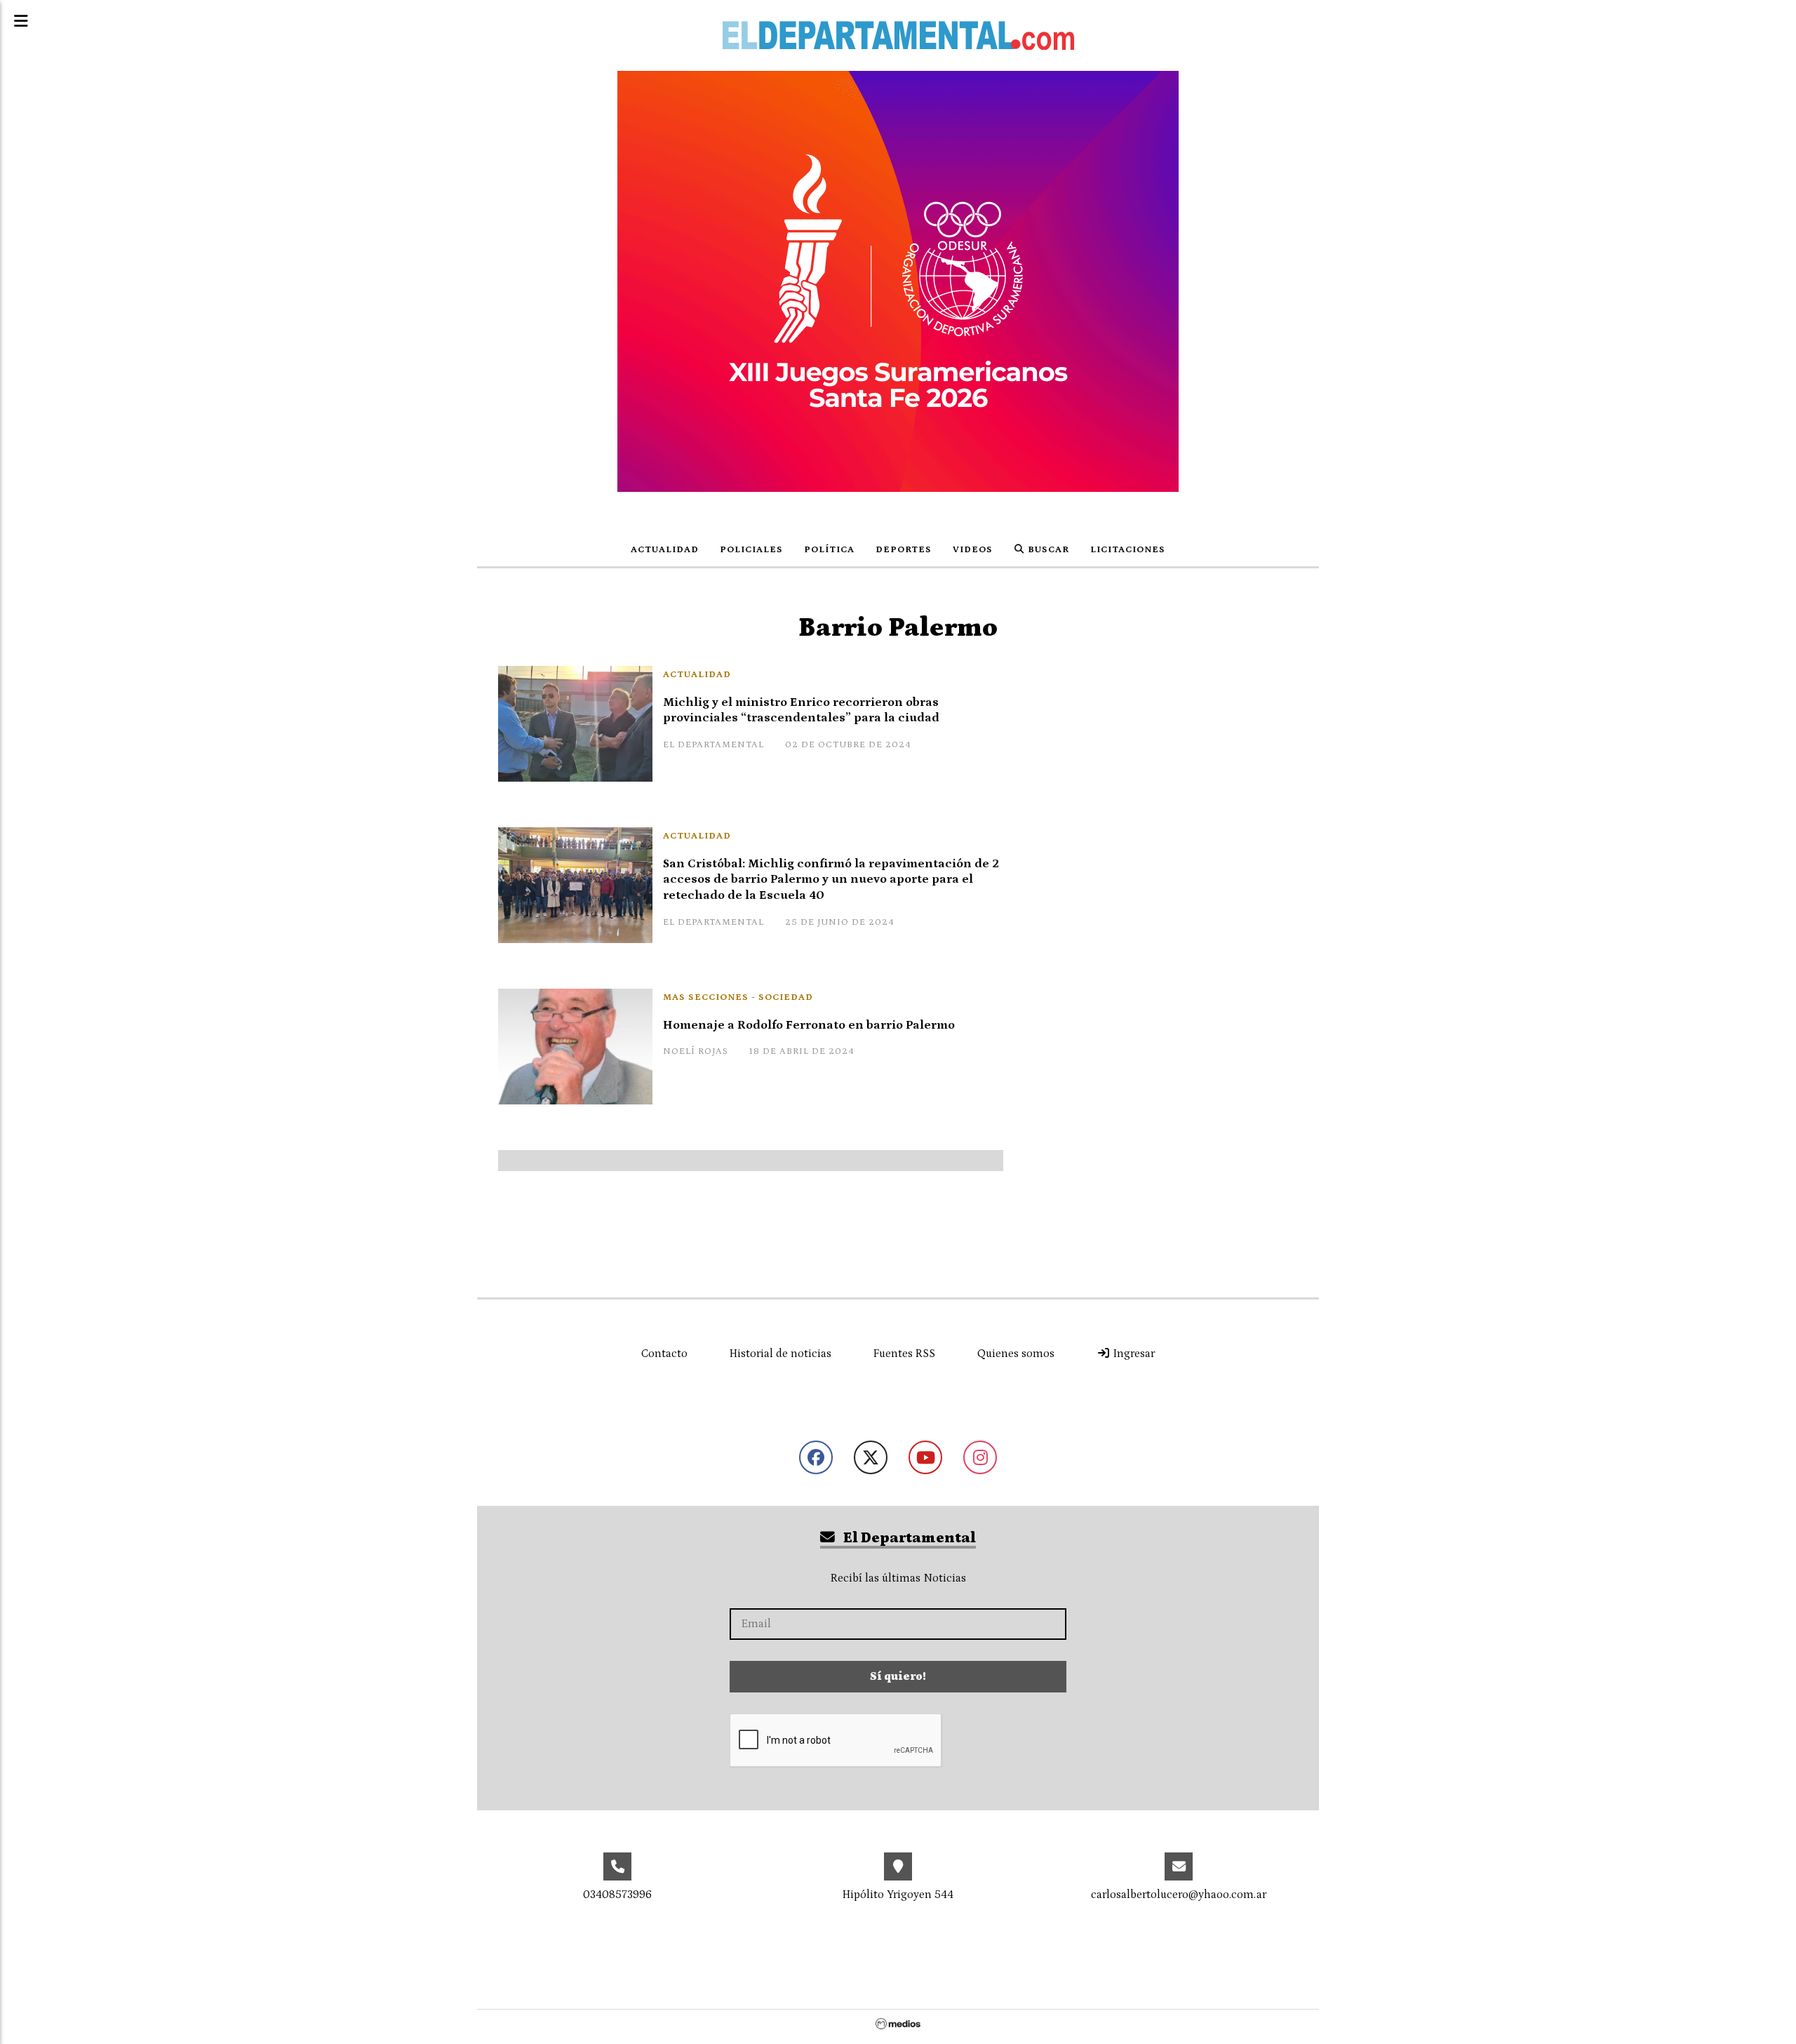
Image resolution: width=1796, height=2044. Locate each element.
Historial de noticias (780, 1354)
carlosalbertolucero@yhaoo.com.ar (1179, 1895)
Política (829, 550)
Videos (973, 550)
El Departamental (908, 1538)
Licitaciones (1128, 550)
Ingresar (1133, 1354)
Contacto (664, 1354)
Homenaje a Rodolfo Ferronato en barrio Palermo (809, 1025)
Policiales (751, 550)
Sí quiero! (898, 1676)
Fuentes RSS (904, 1354)
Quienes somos (1016, 1354)
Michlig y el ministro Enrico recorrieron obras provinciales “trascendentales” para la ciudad (801, 710)
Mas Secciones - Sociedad (738, 997)
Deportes (904, 550)
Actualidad (665, 550)
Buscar (1047, 550)
